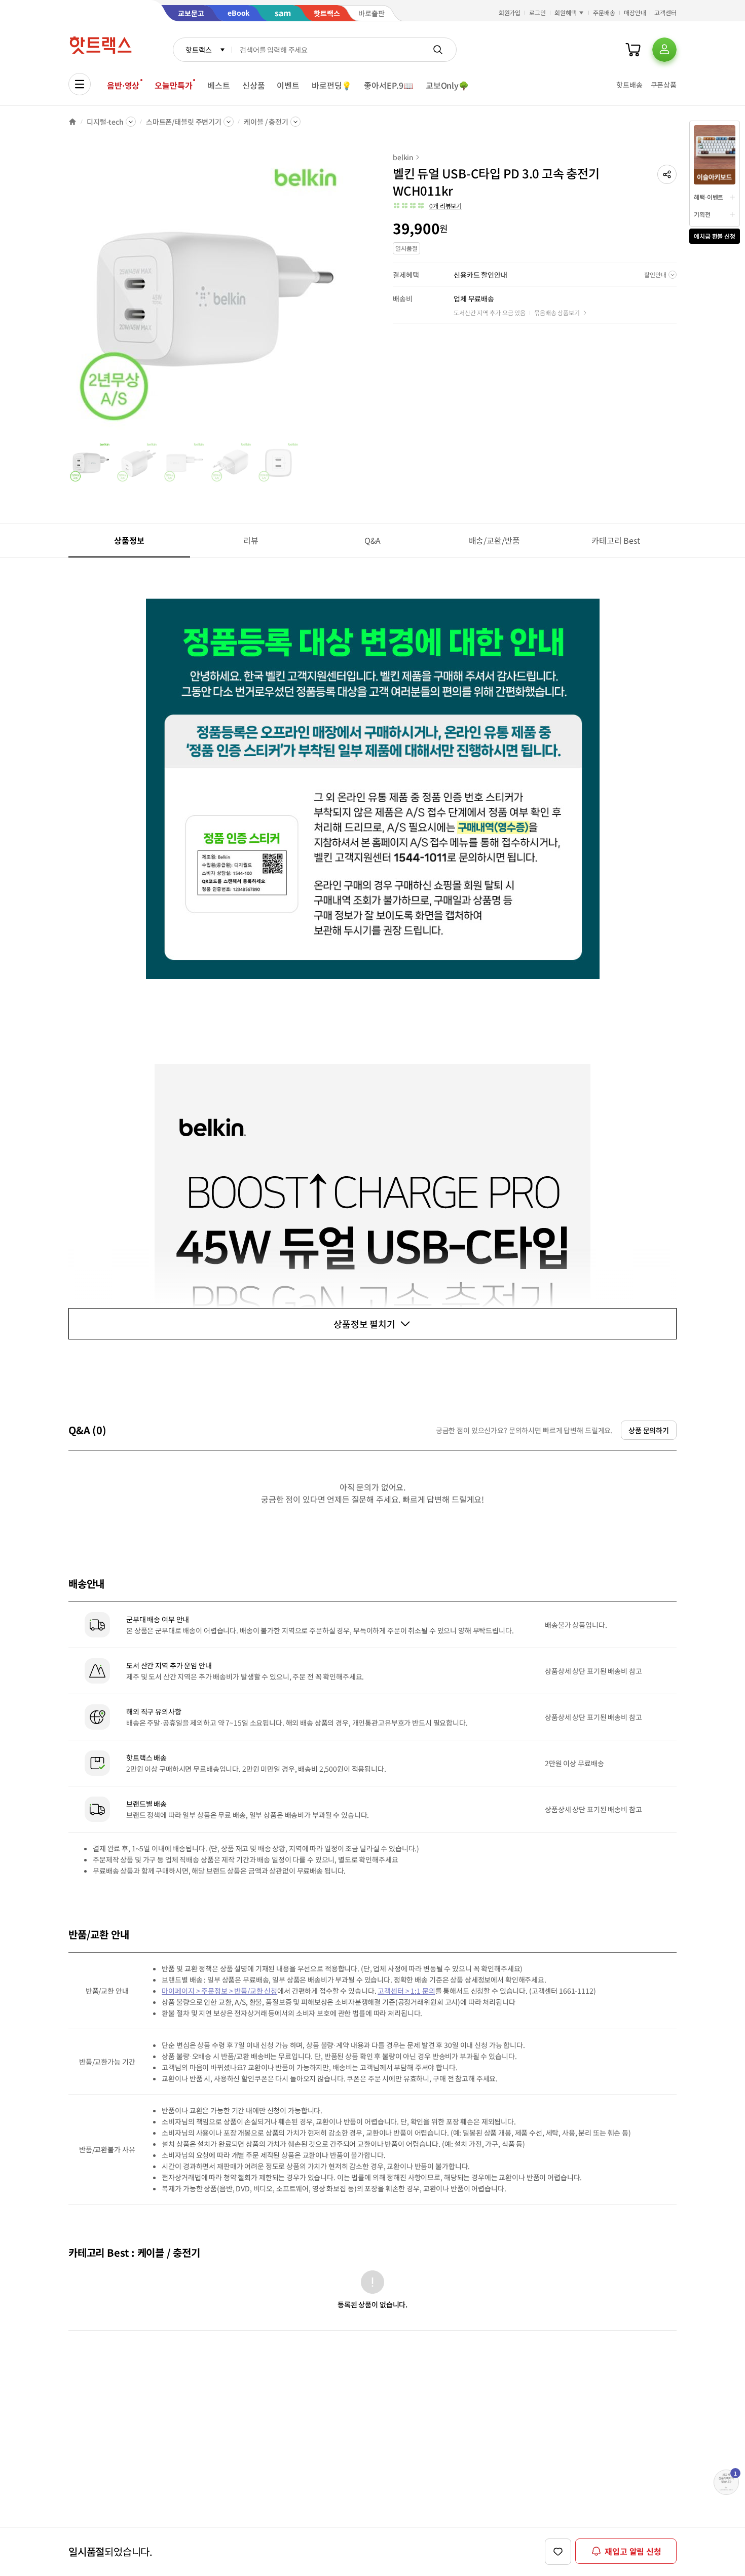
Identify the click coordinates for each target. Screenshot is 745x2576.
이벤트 (288, 85)
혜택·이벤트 (709, 197)
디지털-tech (105, 122)
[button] (667, 174)
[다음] (350, 296)
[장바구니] (633, 50)
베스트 (219, 85)
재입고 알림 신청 (633, 2551)
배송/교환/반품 (494, 540)
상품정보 (129, 540)
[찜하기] (558, 2552)
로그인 (537, 12)
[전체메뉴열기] (80, 84)
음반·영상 (123, 85)
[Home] (72, 122)
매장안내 (635, 12)
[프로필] (664, 50)
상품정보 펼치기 (364, 1324)
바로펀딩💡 (332, 85)
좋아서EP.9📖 (389, 85)
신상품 (254, 85)
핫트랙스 (198, 50)
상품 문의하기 (649, 1430)
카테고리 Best (616, 540)
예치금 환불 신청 (715, 236)
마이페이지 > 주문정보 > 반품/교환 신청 (219, 1991)
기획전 (702, 214)
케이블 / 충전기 (266, 122)
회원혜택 (566, 12)
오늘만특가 (173, 85)
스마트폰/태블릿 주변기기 (184, 122)
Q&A (373, 540)
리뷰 (251, 540)
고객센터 (665, 12)
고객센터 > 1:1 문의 (406, 1991)
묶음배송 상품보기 (557, 312)
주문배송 (604, 12)
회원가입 (510, 12)
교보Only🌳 (447, 85)
